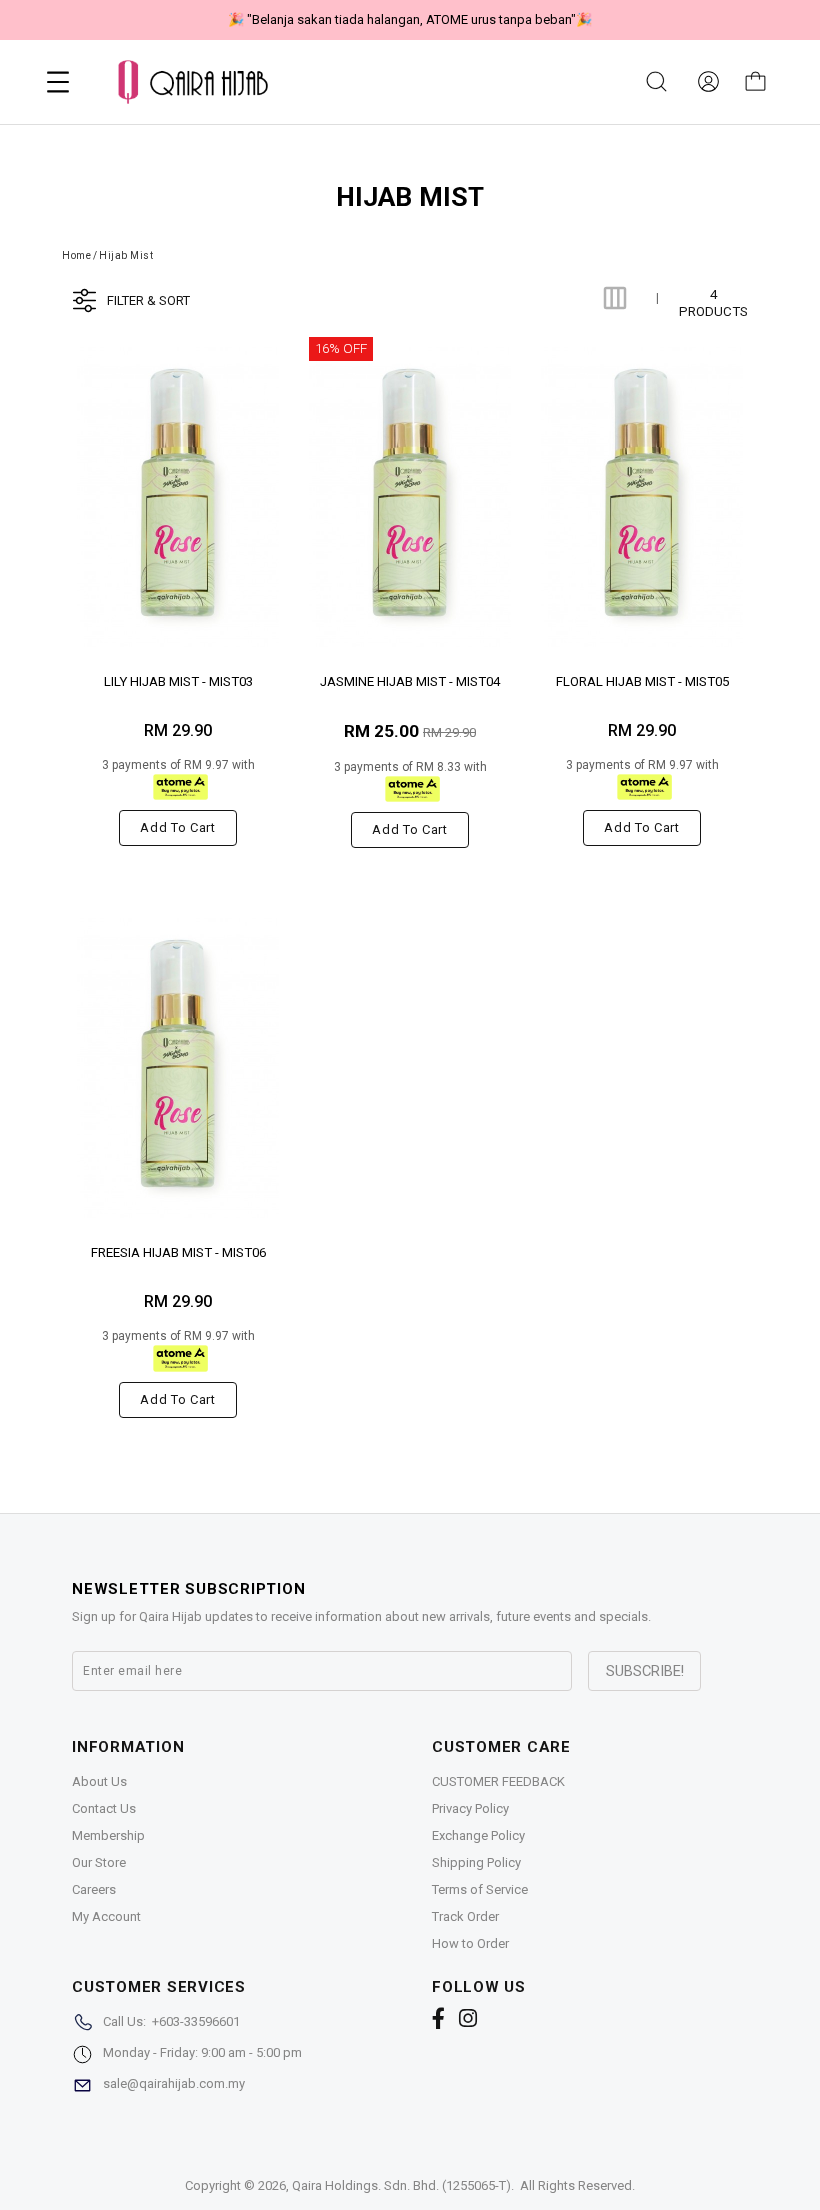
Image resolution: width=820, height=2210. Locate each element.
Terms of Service (480, 1889)
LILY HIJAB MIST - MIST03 (178, 681)
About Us (99, 1781)
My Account (106, 1916)
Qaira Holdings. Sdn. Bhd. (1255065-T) (401, 2185)
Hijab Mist (126, 255)
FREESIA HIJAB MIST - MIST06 (178, 1252)
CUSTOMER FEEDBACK (498, 1781)
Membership (108, 1835)
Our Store (99, 1862)
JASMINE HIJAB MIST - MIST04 (410, 681)
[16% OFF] (410, 496)
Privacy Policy (470, 1808)
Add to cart (177, 827)
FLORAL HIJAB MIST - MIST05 (642, 681)
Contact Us (104, 1808)
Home (76, 255)
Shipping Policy (476, 1862)
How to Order (470, 1943)
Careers (94, 1889)
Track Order (465, 1916)
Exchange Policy (478, 1835)
